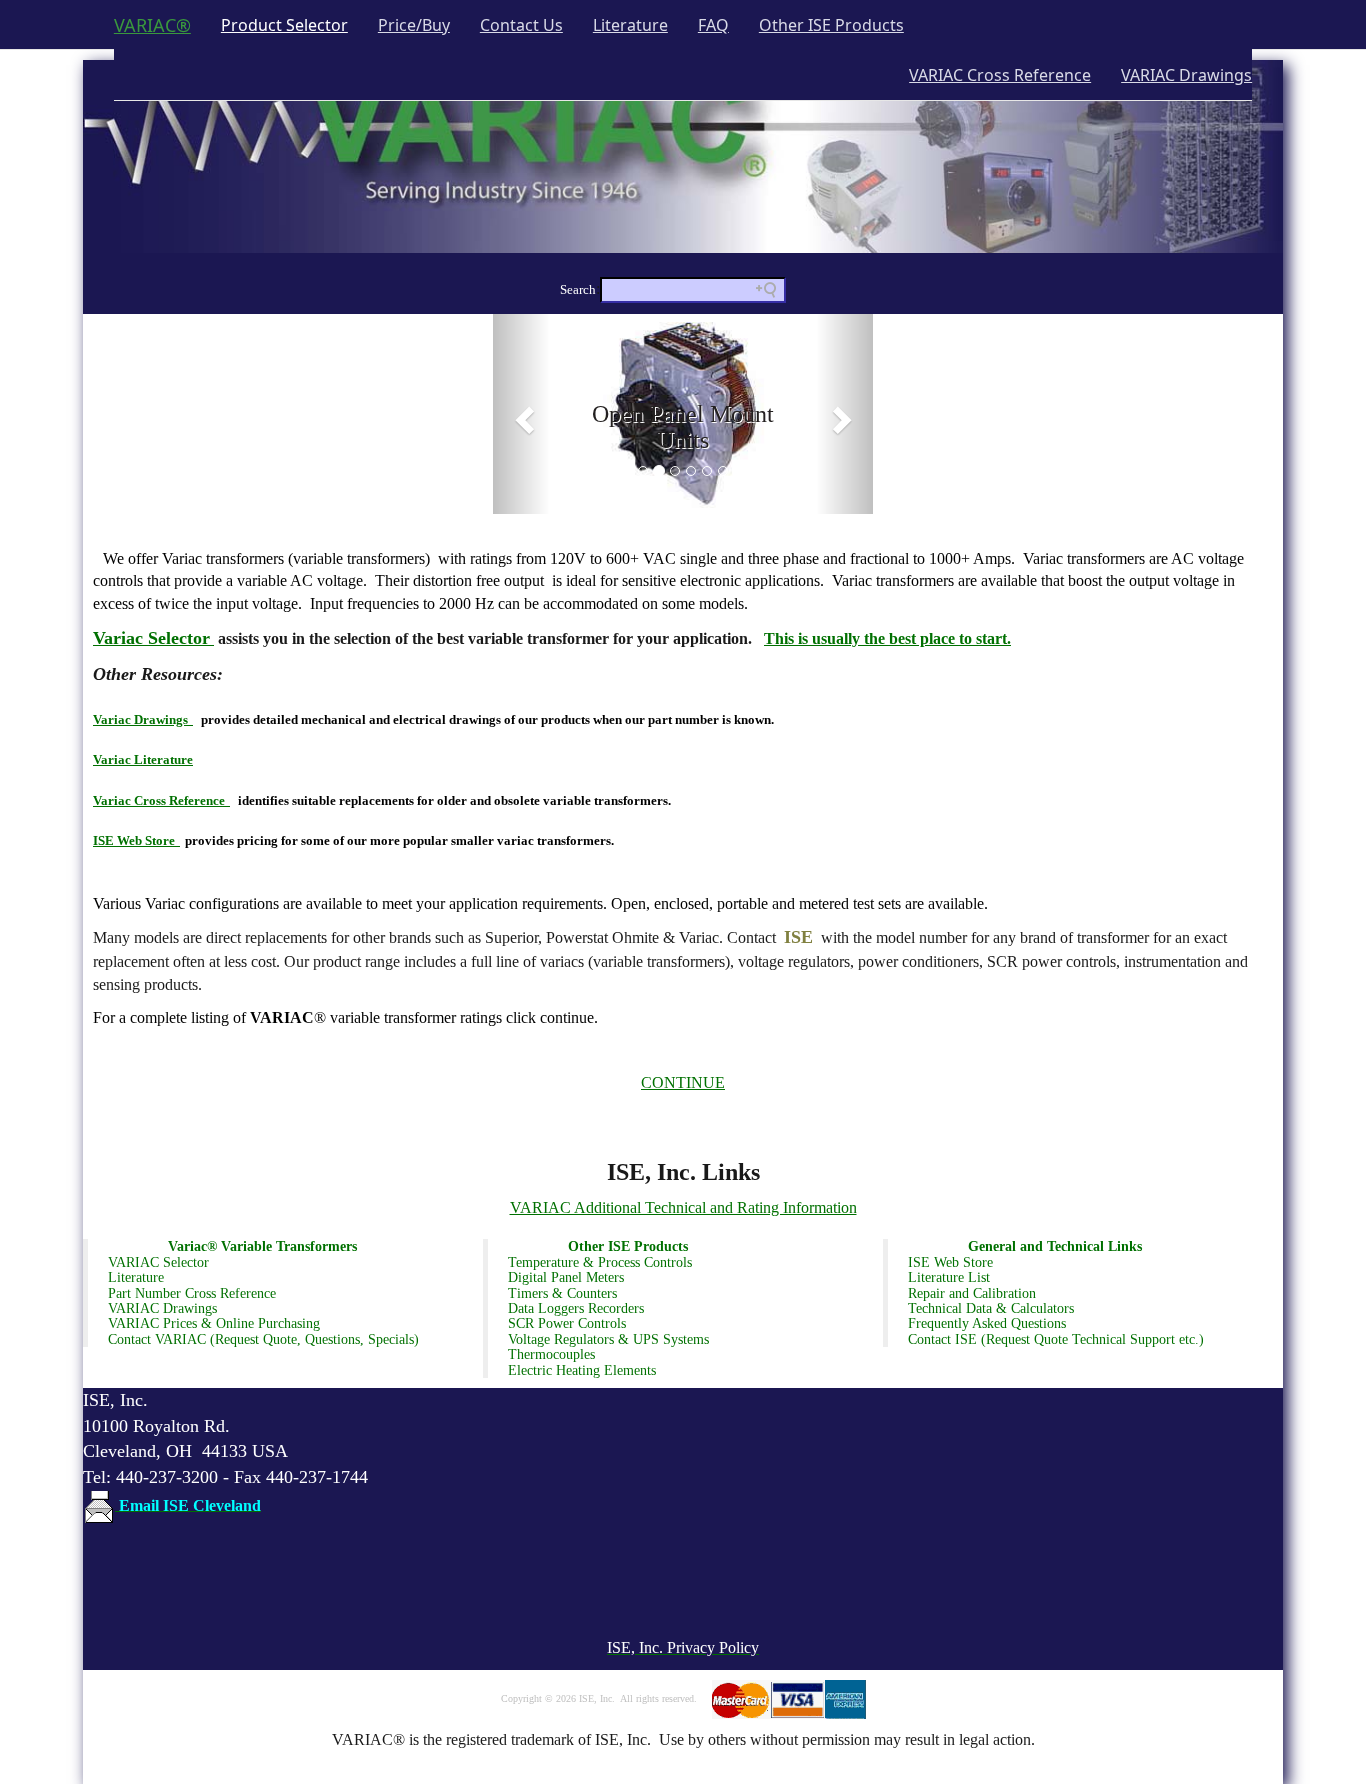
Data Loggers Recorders (576, 1308)
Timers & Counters (562, 1293)
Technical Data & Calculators (991, 1308)
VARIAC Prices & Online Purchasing (214, 1323)
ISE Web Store (950, 1262)
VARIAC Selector (158, 1262)
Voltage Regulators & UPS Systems (608, 1339)
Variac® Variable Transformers (262, 1246)
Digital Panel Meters (566, 1277)
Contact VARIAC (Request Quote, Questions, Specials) (263, 1339)
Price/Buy (414, 25)
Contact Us (521, 25)
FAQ (713, 25)
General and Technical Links (1055, 1246)
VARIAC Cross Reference (1000, 75)
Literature (630, 25)
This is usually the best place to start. (887, 638)
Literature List (949, 1277)
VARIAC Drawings (1186, 75)
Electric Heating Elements (582, 1370)
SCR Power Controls (567, 1323)
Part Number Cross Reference (192, 1293)
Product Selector (292, 24)
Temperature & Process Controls (600, 1262)
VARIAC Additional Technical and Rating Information (683, 1207)
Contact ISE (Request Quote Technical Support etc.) (1056, 1339)
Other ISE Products (831, 25)
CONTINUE (683, 1082)
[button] (521, 414)
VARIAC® (152, 25)
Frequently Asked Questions (987, 1323)
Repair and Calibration (972, 1293)
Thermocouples (551, 1354)
